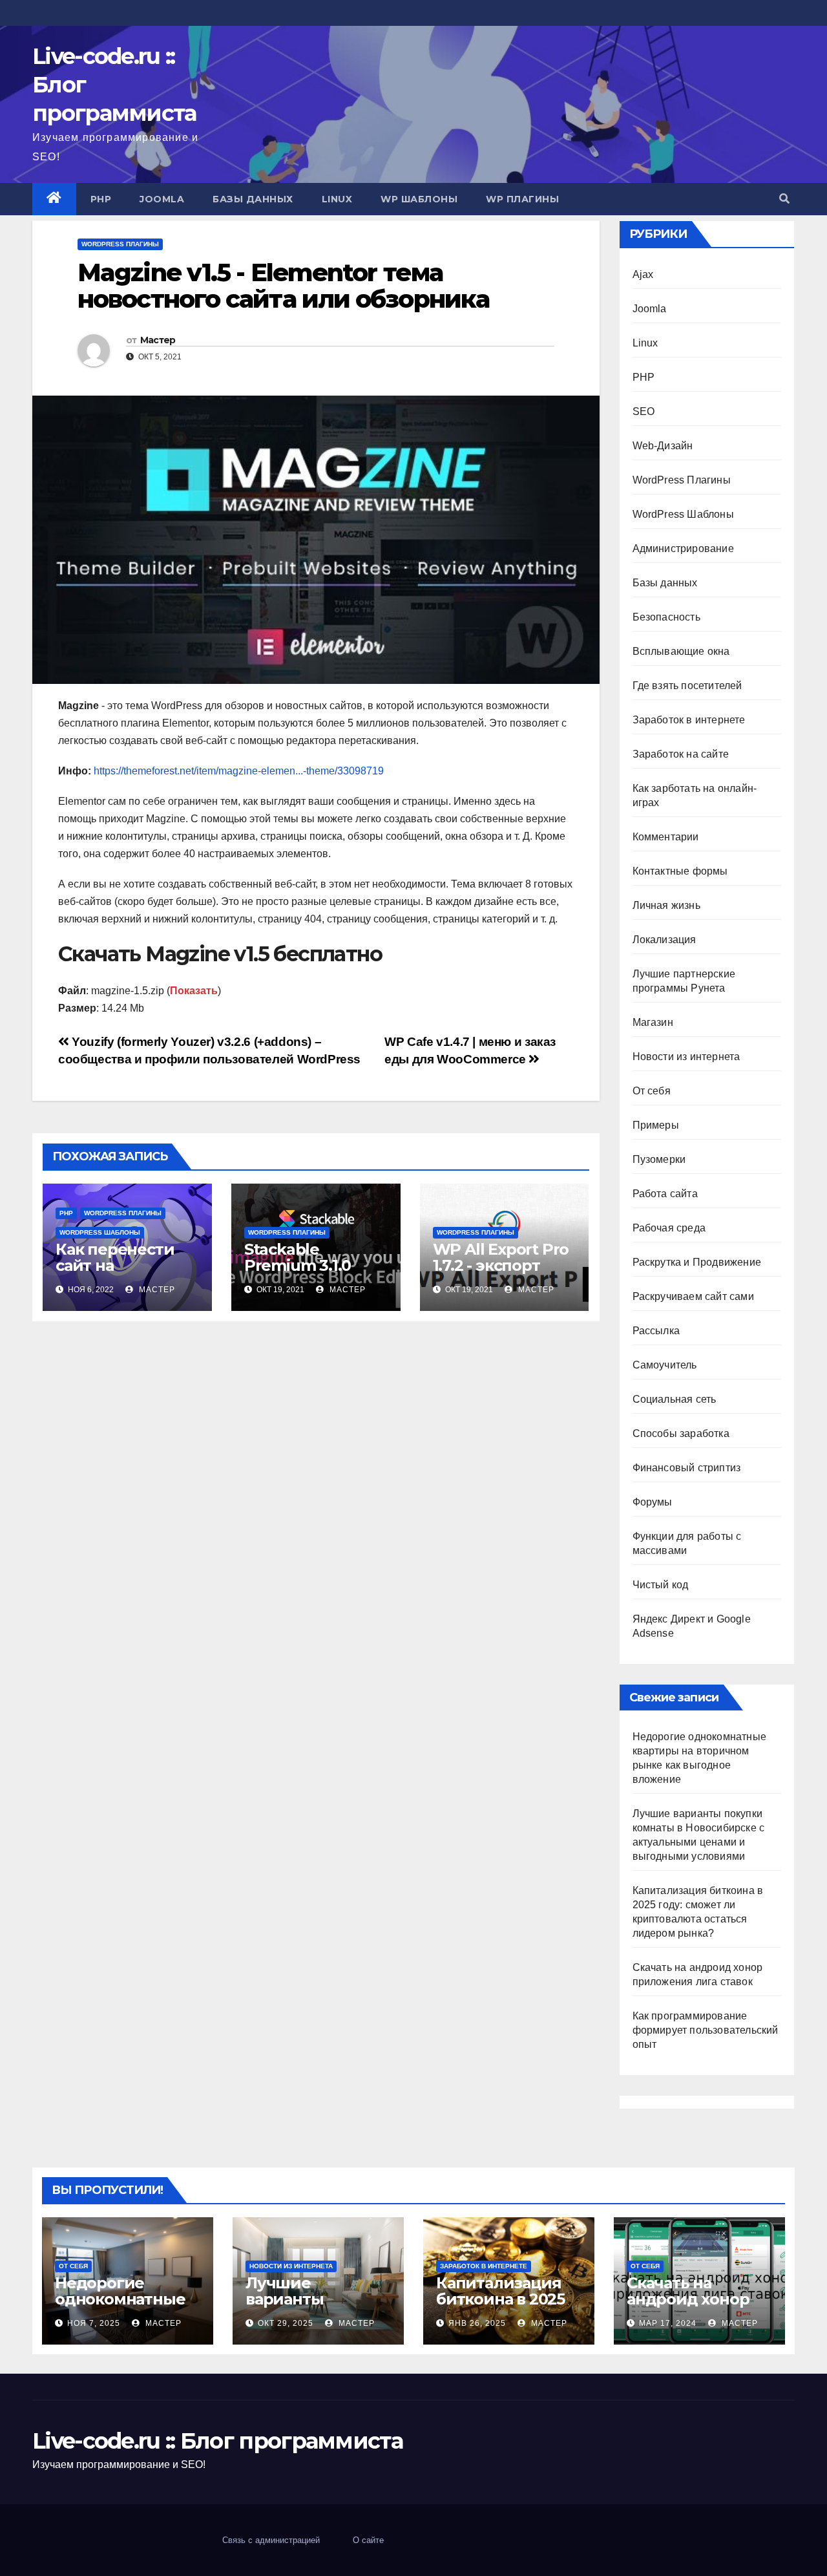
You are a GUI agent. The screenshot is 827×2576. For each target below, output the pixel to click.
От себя (652, 1091)
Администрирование (683, 548)
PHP (101, 199)
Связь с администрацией (271, 2540)
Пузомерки (659, 1159)
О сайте (368, 2540)
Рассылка (656, 1331)
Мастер (158, 340)
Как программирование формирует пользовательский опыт (706, 2030)
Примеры (656, 1125)
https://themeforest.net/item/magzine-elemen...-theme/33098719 (239, 771)
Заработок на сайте (681, 754)
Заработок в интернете (689, 720)
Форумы (653, 1502)
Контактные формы (680, 871)
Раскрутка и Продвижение (697, 1262)
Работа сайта (665, 1194)
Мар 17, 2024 (668, 2323)
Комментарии (666, 837)
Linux (337, 199)
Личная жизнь (666, 905)
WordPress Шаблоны (100, 1232)
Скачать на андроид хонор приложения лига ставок (699, 2307)
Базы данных (253, 199)
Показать (194, 991)
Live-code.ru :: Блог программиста (217, 2441)
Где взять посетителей (687, 686)
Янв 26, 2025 (477, 2323)
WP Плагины (522, 199)
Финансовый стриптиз (687, 1468)
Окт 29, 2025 (286, 2323)
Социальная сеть (675, 1399)
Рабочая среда (669, 1228)
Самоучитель (665, 1365)
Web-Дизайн (663, 446)
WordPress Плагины (120, 244)
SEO (644, 411)
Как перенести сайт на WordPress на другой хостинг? (122, 1273)
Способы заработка (681, 1433)
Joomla (162, 199)
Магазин (653, 1022)
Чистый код (661, 1585)
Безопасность (666, 617)
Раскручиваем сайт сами (693, 1296)
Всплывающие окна (681, 651)
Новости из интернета (686, 1057)
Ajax (643, 274)
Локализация (665, 940)
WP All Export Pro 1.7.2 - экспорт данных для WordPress (501, 1273)
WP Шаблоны (419, 199)
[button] (784, 199)
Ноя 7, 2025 (94, 2323)
